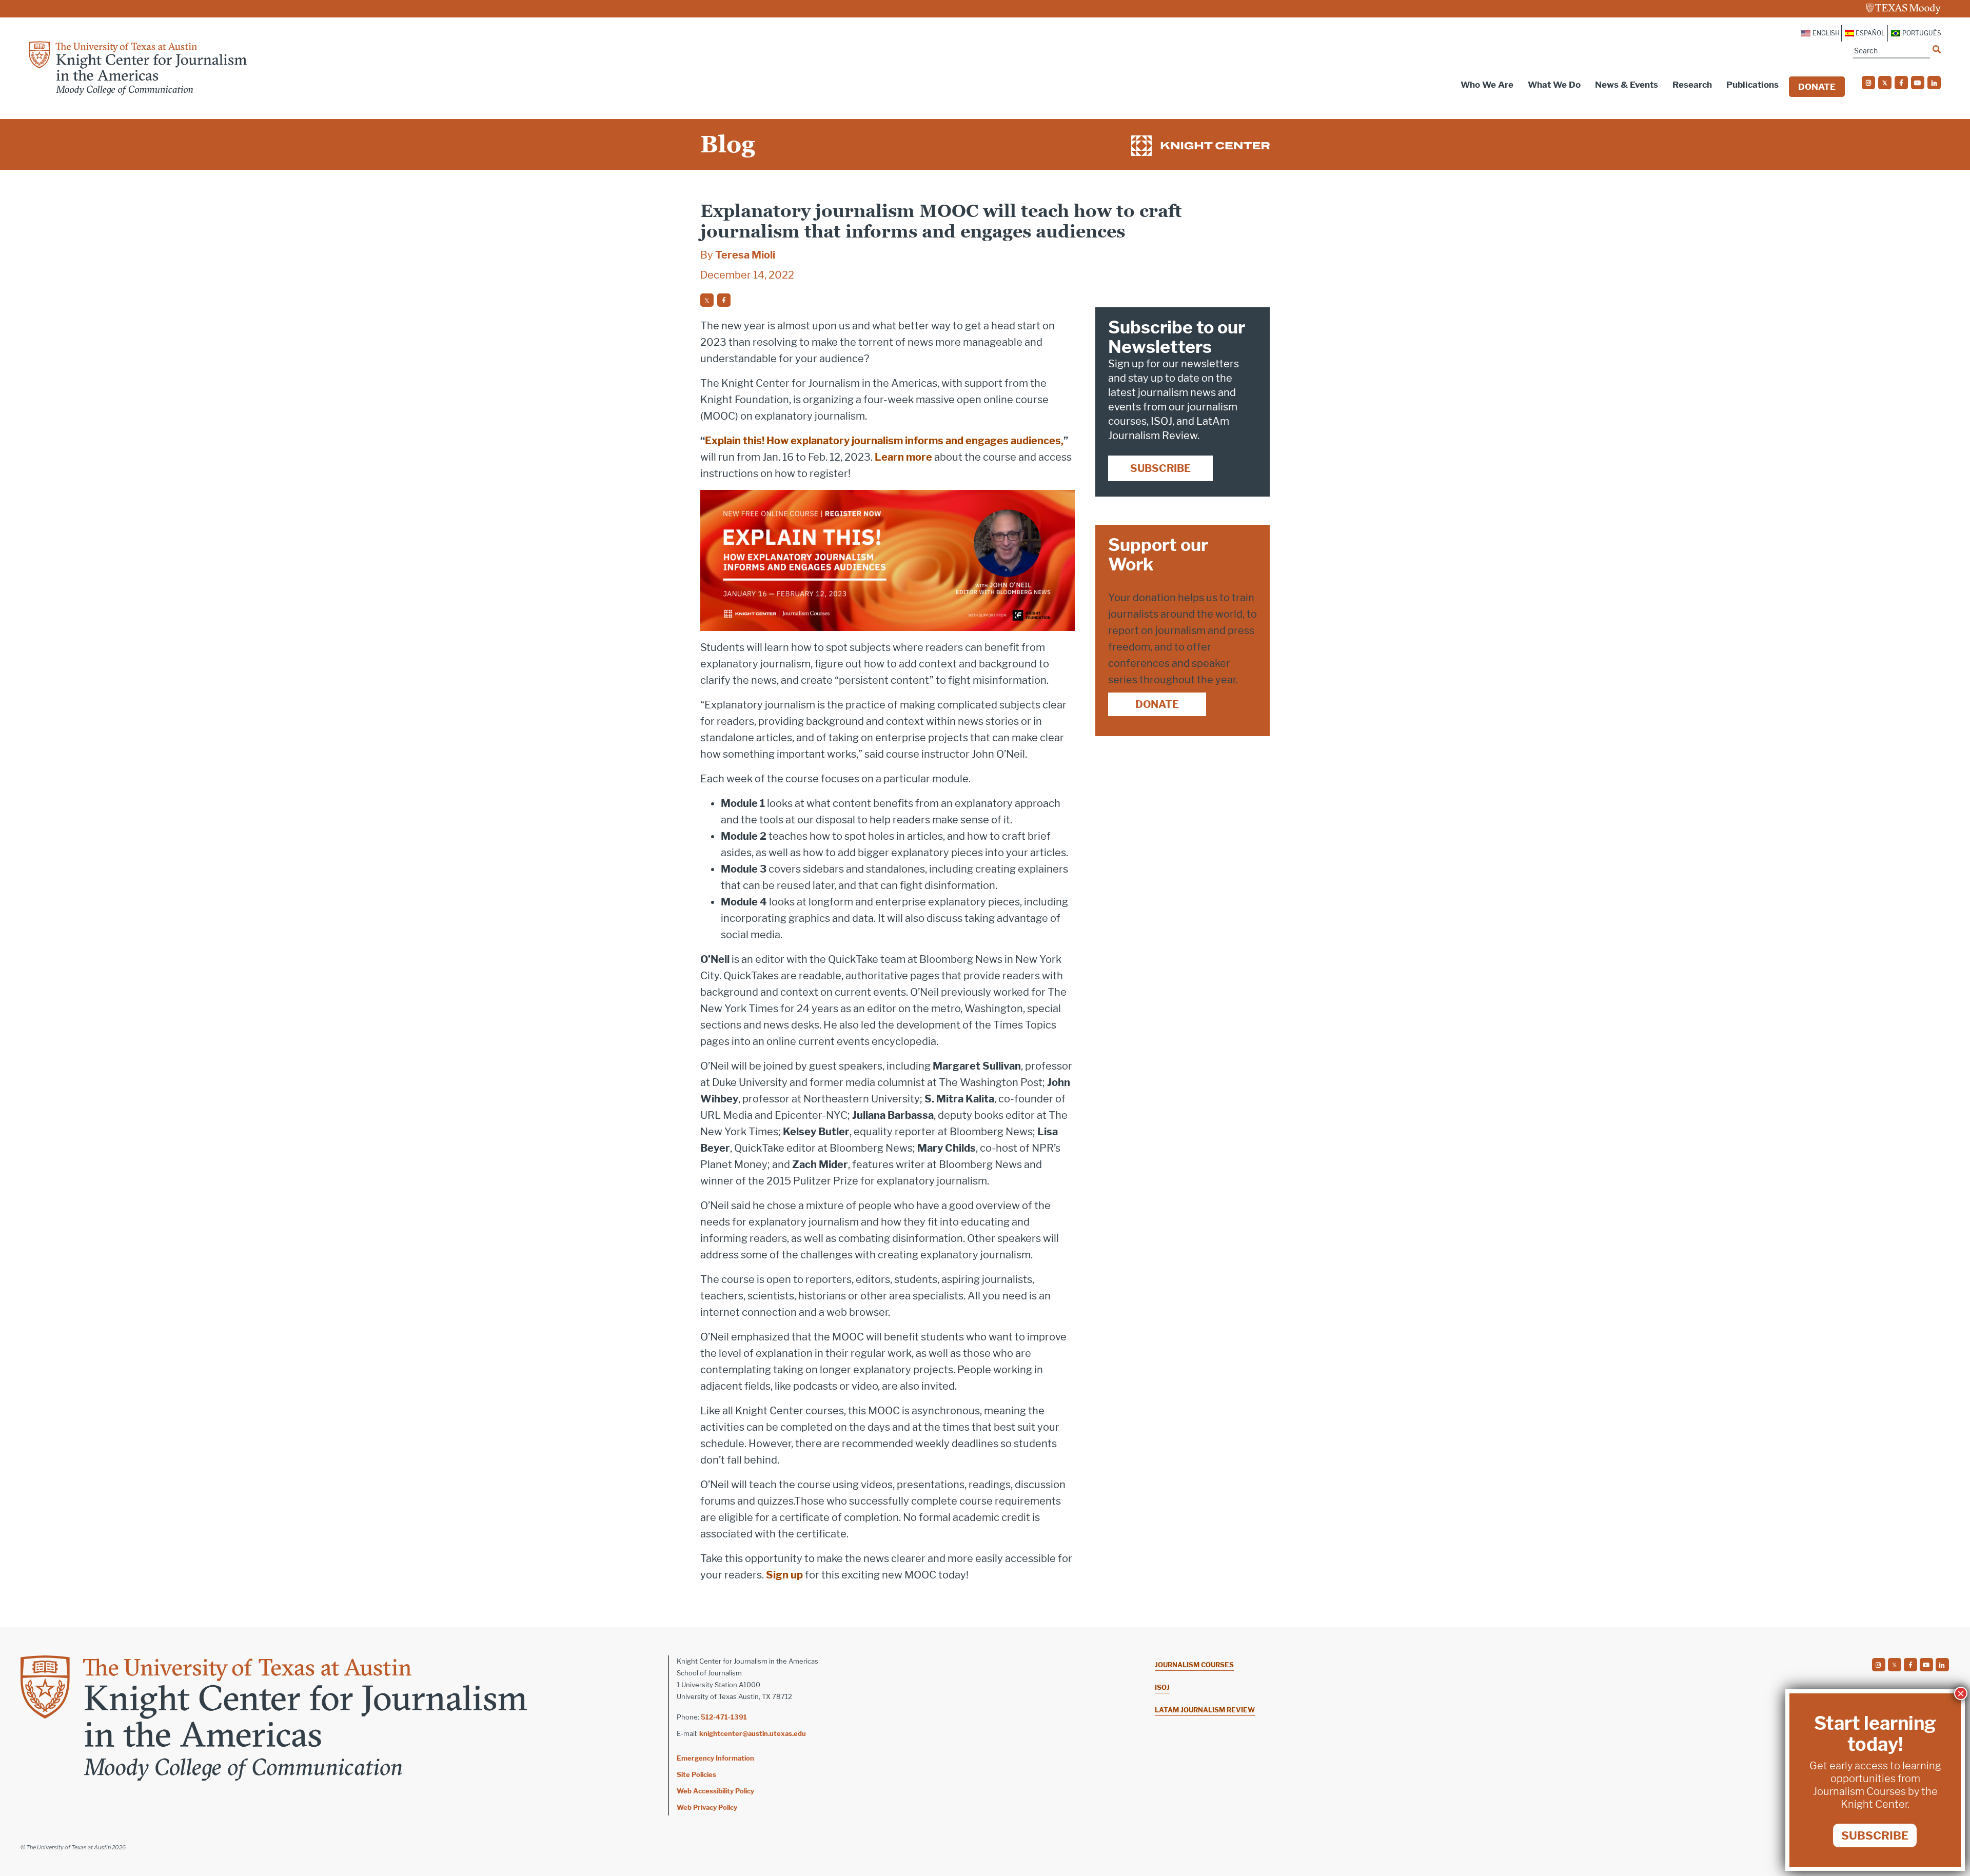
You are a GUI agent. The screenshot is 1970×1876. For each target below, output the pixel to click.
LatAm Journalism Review (1205, 1710)
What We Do (1554, 85)
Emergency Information (715, 1758)
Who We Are (1487, 85)
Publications (1752, 85)
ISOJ (1162, 1687)
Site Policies (696, 1774)
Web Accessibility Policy (715, 1791)
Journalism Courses (1194, 1665)
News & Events (1627, 85)
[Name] (1937, 49)
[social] (1868, 83)
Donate (1817, 87)
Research (1692, 85)
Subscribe (1160, 468)
